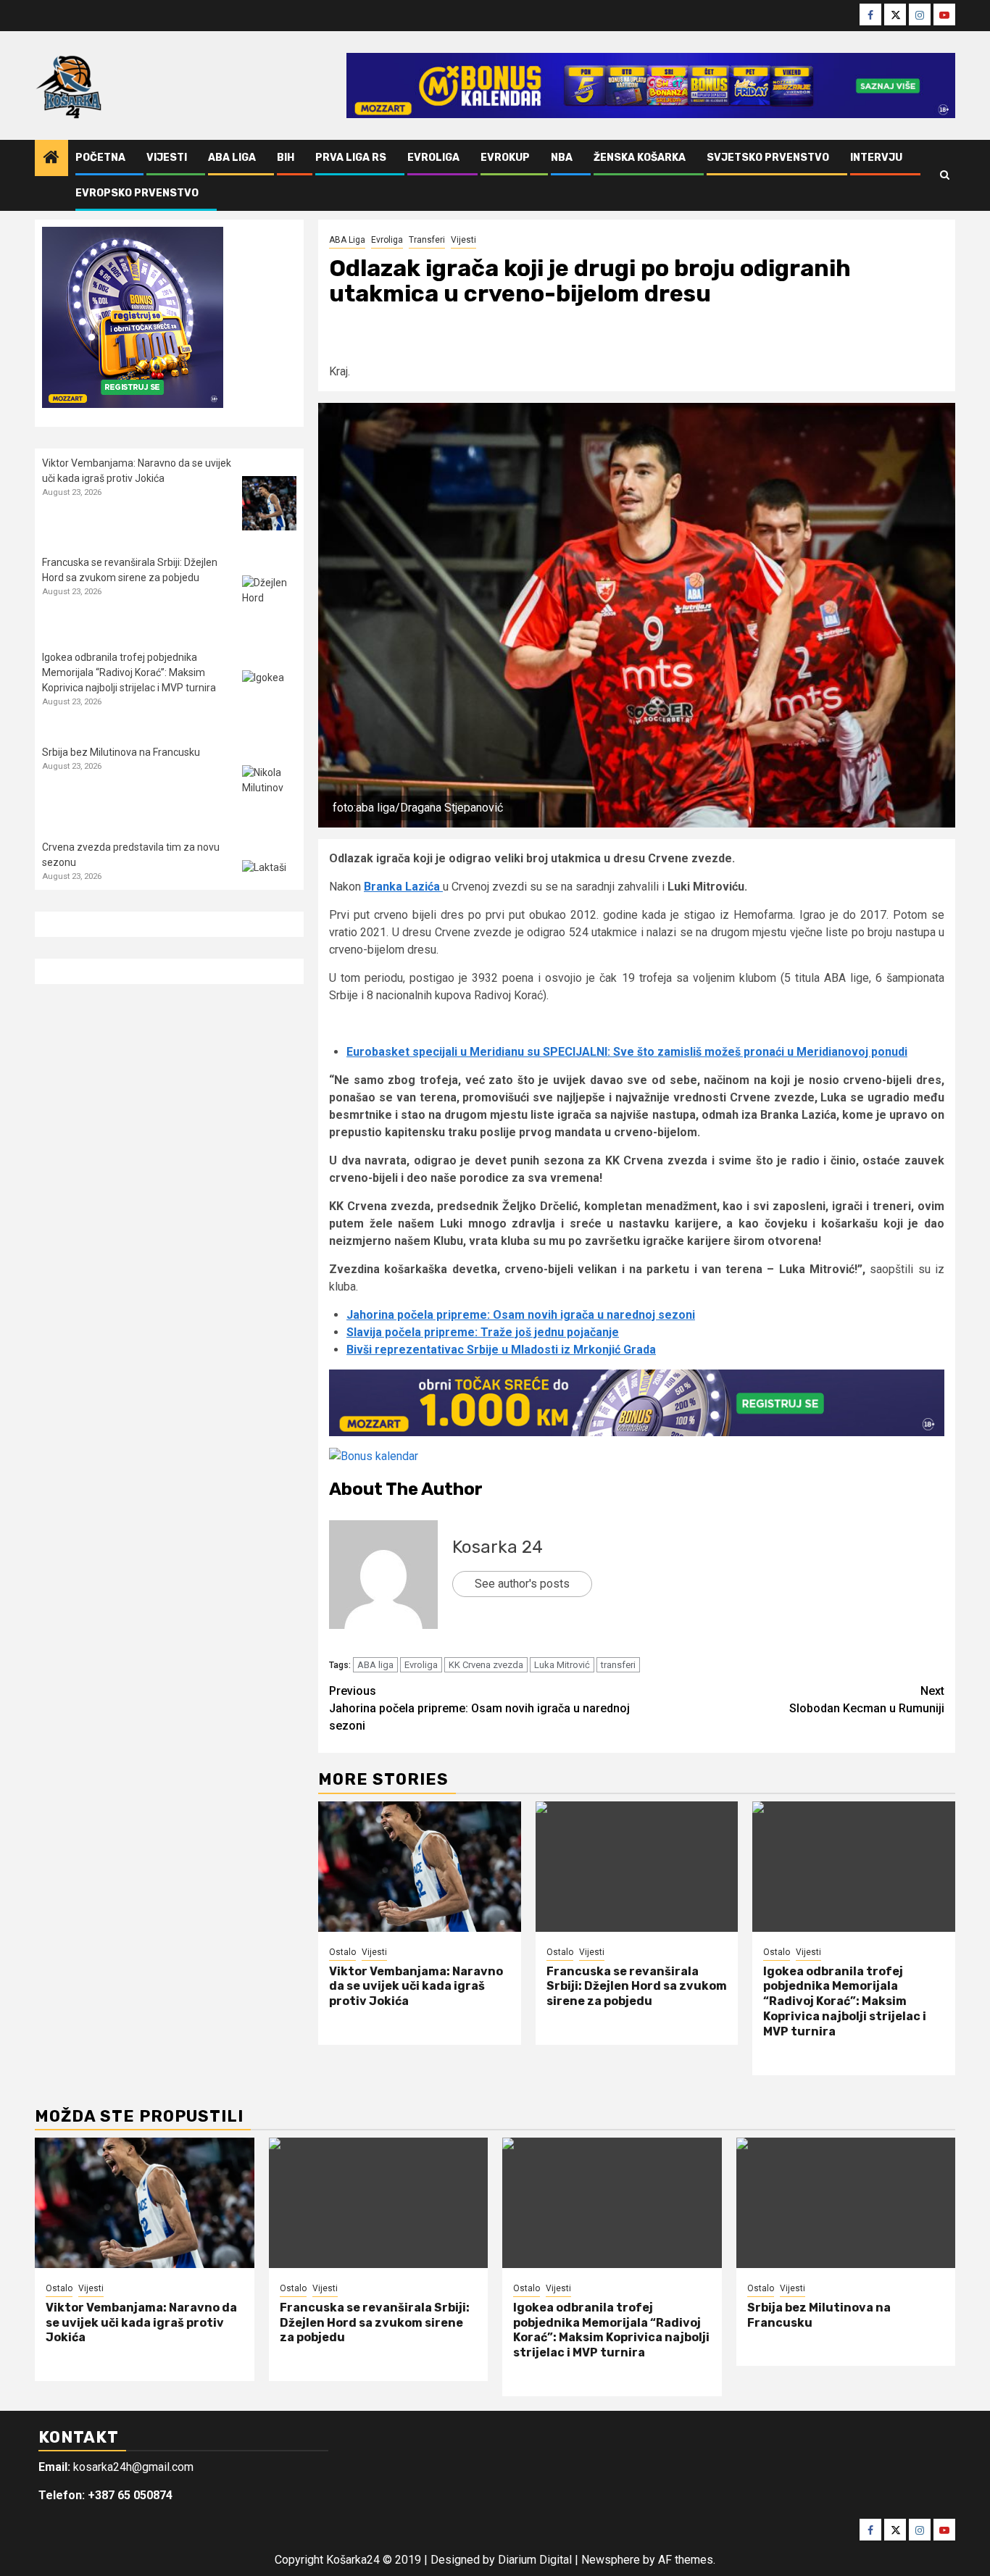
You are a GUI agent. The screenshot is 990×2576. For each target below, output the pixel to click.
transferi (618, 1665)
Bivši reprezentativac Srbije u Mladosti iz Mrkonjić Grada (501, 1350)
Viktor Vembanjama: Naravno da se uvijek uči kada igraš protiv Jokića (416, 1987)
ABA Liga (232, 158)
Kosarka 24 (498, 1547)
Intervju (876, 158)
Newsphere (611, 2560)
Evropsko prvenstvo (137, 193)
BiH (286, 158)
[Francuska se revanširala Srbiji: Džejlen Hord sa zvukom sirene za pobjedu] (637, 1867)
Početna (100, 158)
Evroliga (433, 158)
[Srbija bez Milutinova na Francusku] (269, 792)
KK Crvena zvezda (486, 1665)
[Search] (945, 175)
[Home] (51, 159)
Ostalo (342, 1952)
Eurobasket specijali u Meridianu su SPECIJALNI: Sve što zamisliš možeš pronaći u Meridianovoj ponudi (627, 1052)
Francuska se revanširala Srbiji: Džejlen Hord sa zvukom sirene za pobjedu (637, 1987)
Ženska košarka (640, 158)
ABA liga (375, 1665)
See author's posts (522, 1584)
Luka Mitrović (562, 1665)
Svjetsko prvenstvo (768, 158)
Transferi (427, 240)
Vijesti (167, 158)
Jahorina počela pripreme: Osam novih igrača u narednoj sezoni (521, 1315)
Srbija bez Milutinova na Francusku (121, 752)
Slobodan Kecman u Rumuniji (867, 1700)
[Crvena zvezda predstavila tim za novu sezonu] (269, 887)
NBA (562, 158)
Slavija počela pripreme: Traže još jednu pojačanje (483, 1332)
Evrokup (505, 158)
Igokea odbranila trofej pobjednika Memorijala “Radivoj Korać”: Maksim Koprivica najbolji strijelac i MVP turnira (845, 2001)
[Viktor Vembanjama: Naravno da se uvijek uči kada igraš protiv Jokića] (420, 1867)
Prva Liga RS (351, 158)
